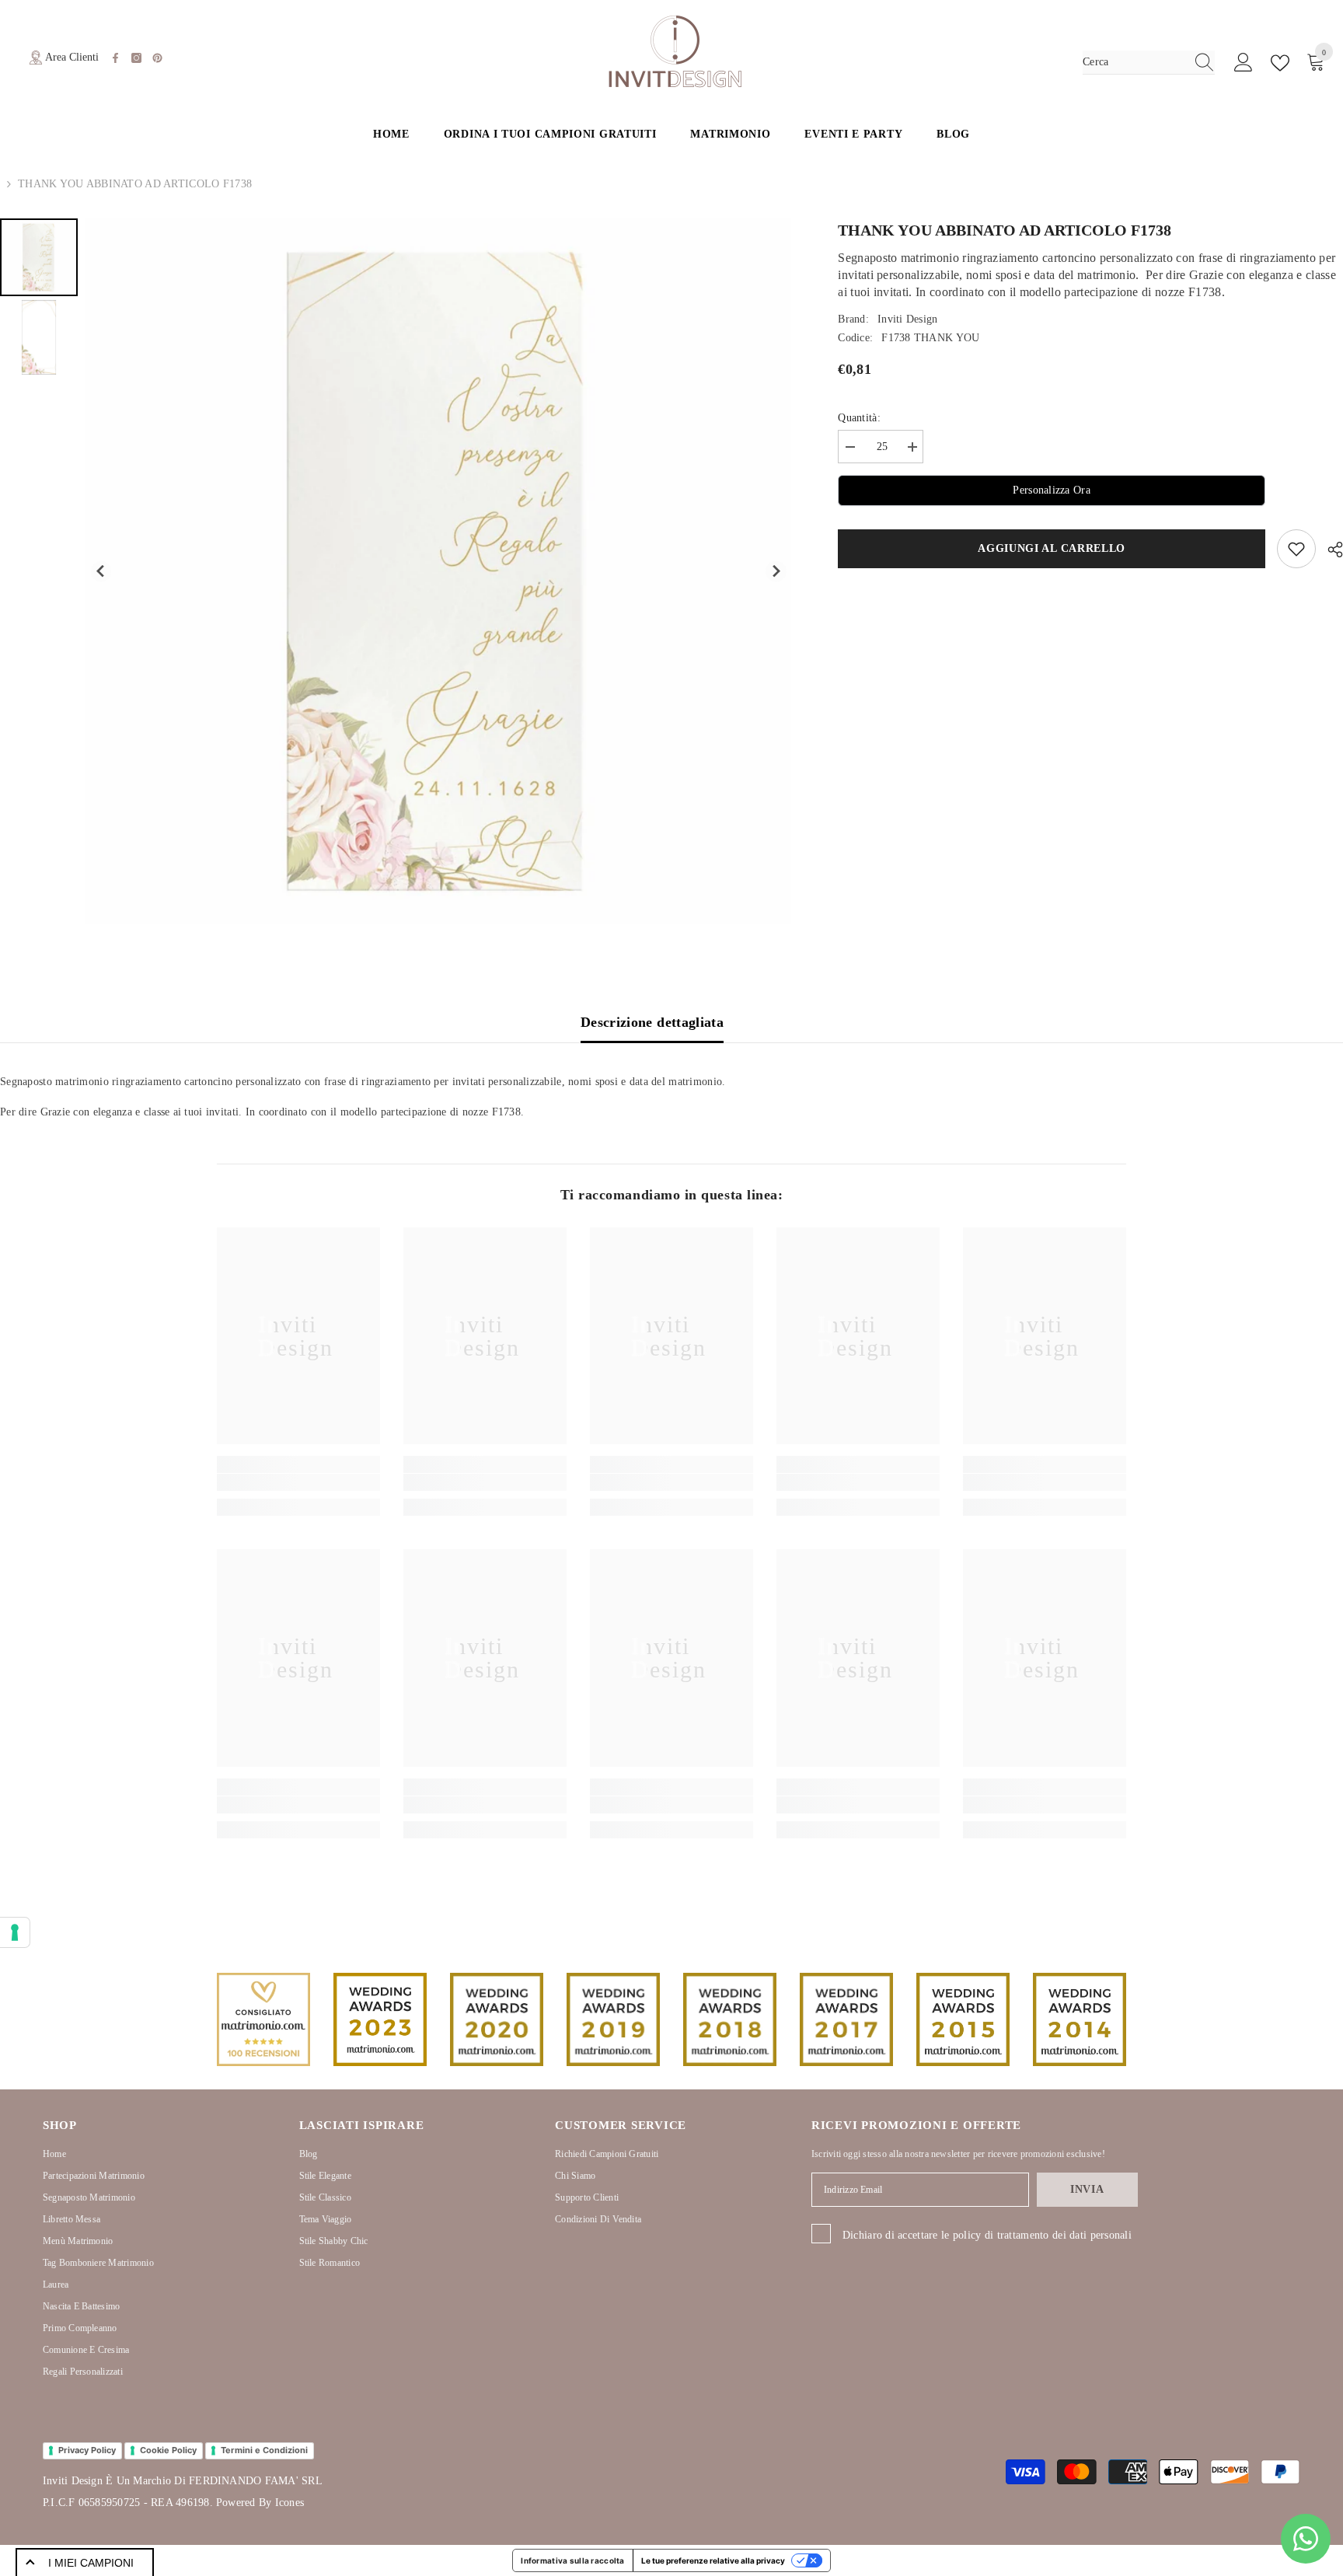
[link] (298, 1482)
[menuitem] (39, 257)
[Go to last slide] (101, 572)
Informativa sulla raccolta (572, 2560)
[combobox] (1134, 62)
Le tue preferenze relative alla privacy (713, 2560)
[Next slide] (776, 572)
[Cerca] (1149, 63)
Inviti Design (908, 319)
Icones (290, 2503)
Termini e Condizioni (264, 2450)
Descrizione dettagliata (652, 1022)
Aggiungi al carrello (1052, 548)
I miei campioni (91, 2563)
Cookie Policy (168, 2450)
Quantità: (859, 418)
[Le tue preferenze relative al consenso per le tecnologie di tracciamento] (15, 1932)
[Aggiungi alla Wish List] (1296, 549)
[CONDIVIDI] (1329, 550)
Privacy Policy (87, 2450)
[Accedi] (1244, 63)
